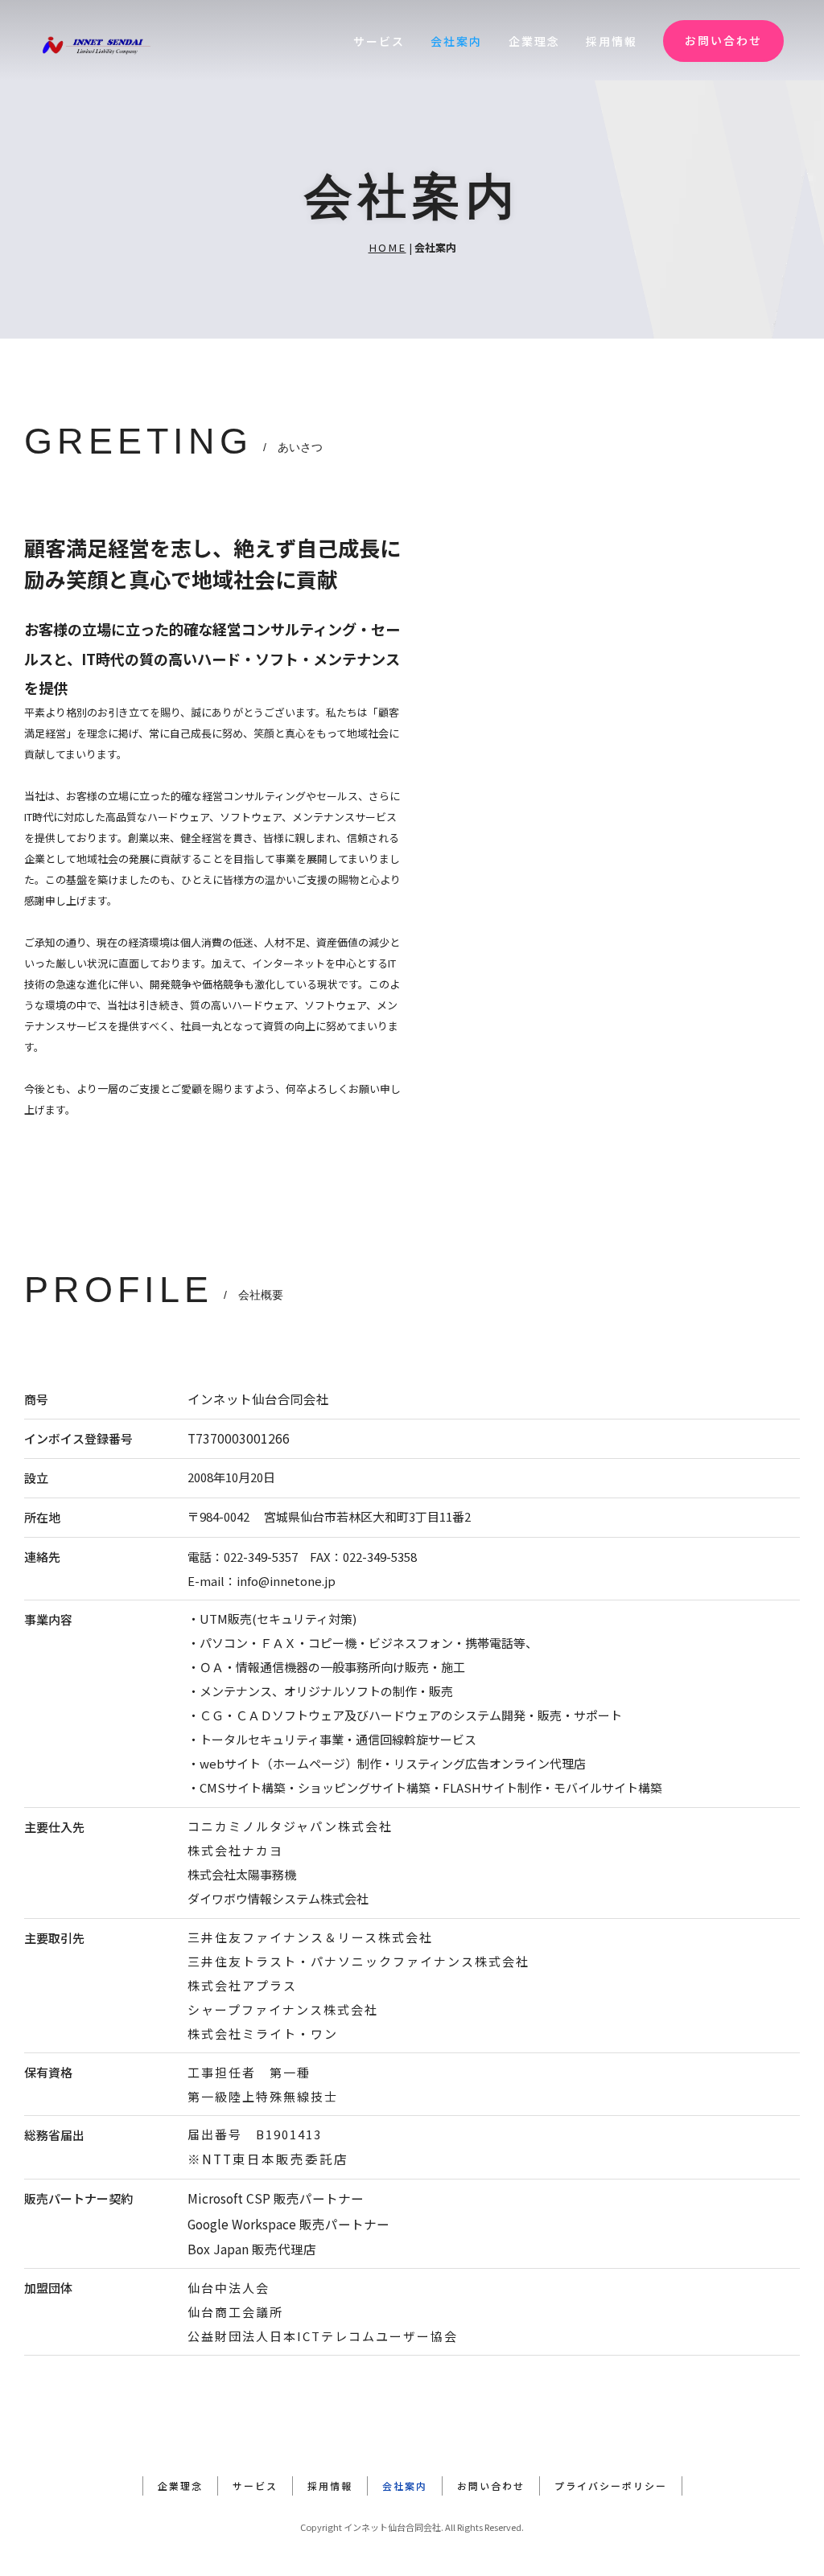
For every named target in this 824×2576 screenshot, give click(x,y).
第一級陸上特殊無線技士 (263, 2096)
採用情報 (612, 41)
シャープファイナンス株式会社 (283, 2009)
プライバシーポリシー (611, 2486)
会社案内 (456, 41)
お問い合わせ (723, 40)
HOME (387, 247)
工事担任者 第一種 (249, 2072)
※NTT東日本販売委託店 (268, 2159)
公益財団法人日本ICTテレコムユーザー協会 (323, 2336)
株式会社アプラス (242, 1985)
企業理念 (534, 41)
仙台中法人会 (229, 2288)
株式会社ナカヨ (235, 1850)
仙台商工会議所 (235, 2312)
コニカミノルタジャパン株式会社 (290, 1826)
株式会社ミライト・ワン (263, 2034)
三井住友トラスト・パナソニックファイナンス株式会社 (358, 1961)
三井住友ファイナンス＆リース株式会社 (310, 1937)
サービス (379, 41)
